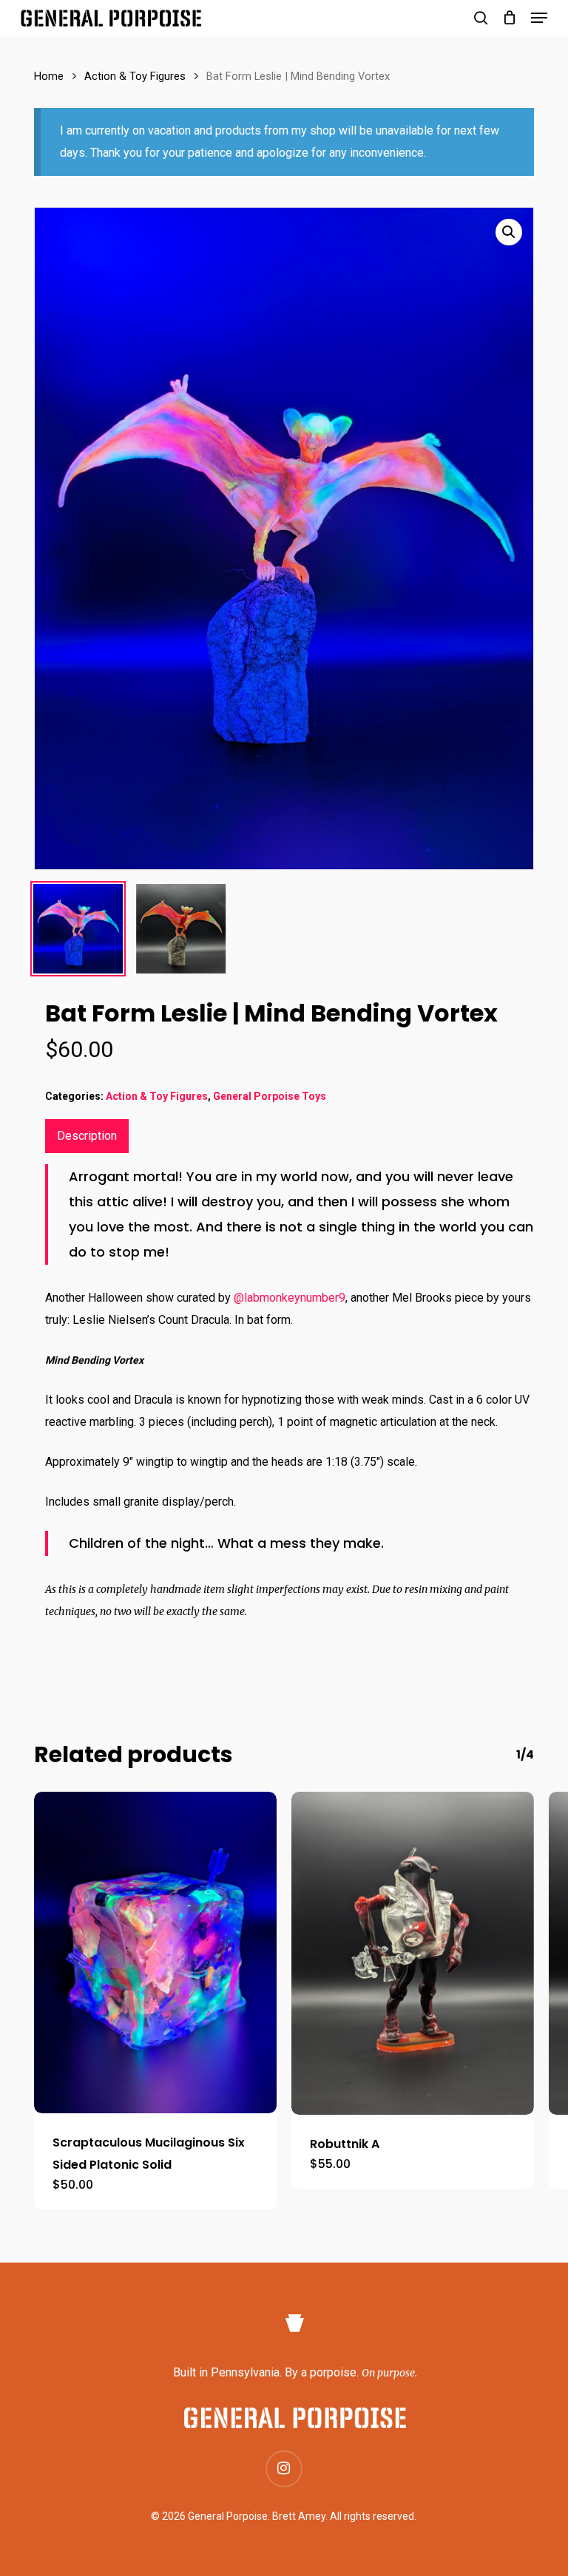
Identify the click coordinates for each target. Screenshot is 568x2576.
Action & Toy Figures (135, 76)
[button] (539, 18)
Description (87, 1136)
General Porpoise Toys (270, 1096)
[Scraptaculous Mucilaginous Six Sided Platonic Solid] (155, 1953)
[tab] (87, 1136)
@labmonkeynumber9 (290, 1298)
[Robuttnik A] (413, 1953)
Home (49, 76)
